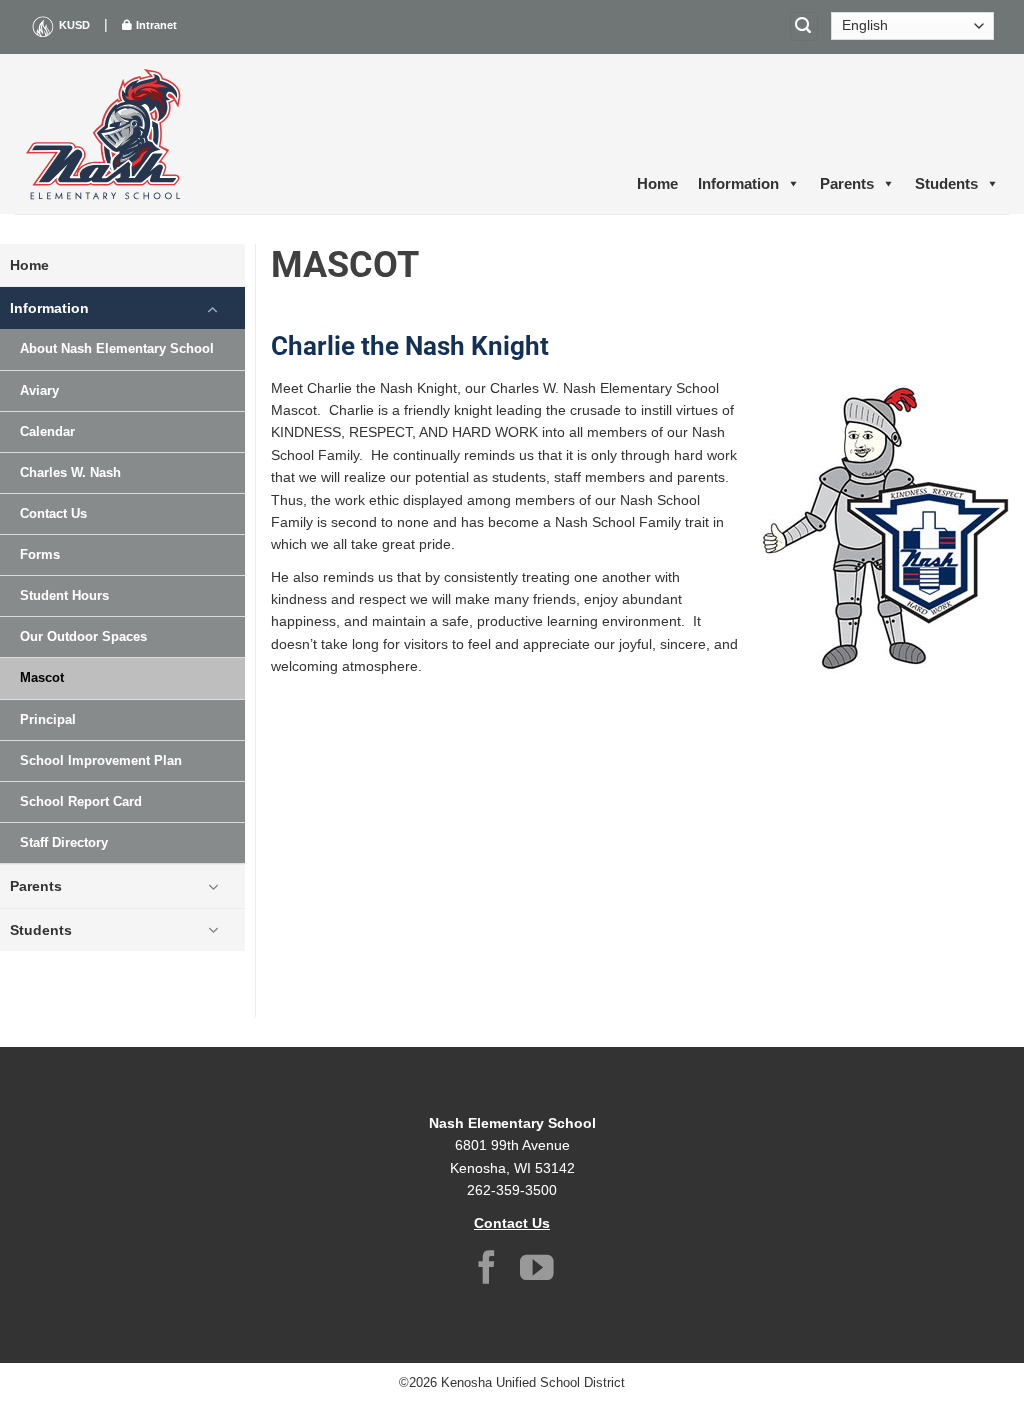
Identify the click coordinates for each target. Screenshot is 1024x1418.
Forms (40, 555)
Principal (48, 720)
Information (738, 183)
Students (946, 183)
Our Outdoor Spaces (83, 637)
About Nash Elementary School (117, 349)
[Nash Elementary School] (105, 134)
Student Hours (64, 596)
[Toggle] (213, 308)
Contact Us (53, 514)
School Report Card (81, 802)
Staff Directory (64, 843)
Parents (847, 183)
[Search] (804, 26)
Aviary (39, 391)
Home (657, 183)
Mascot (42, 678)
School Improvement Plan (101, 761)
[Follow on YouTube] (537, 1270)
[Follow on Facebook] (487, 1270)
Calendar (47, 432)
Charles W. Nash (70, 473)
